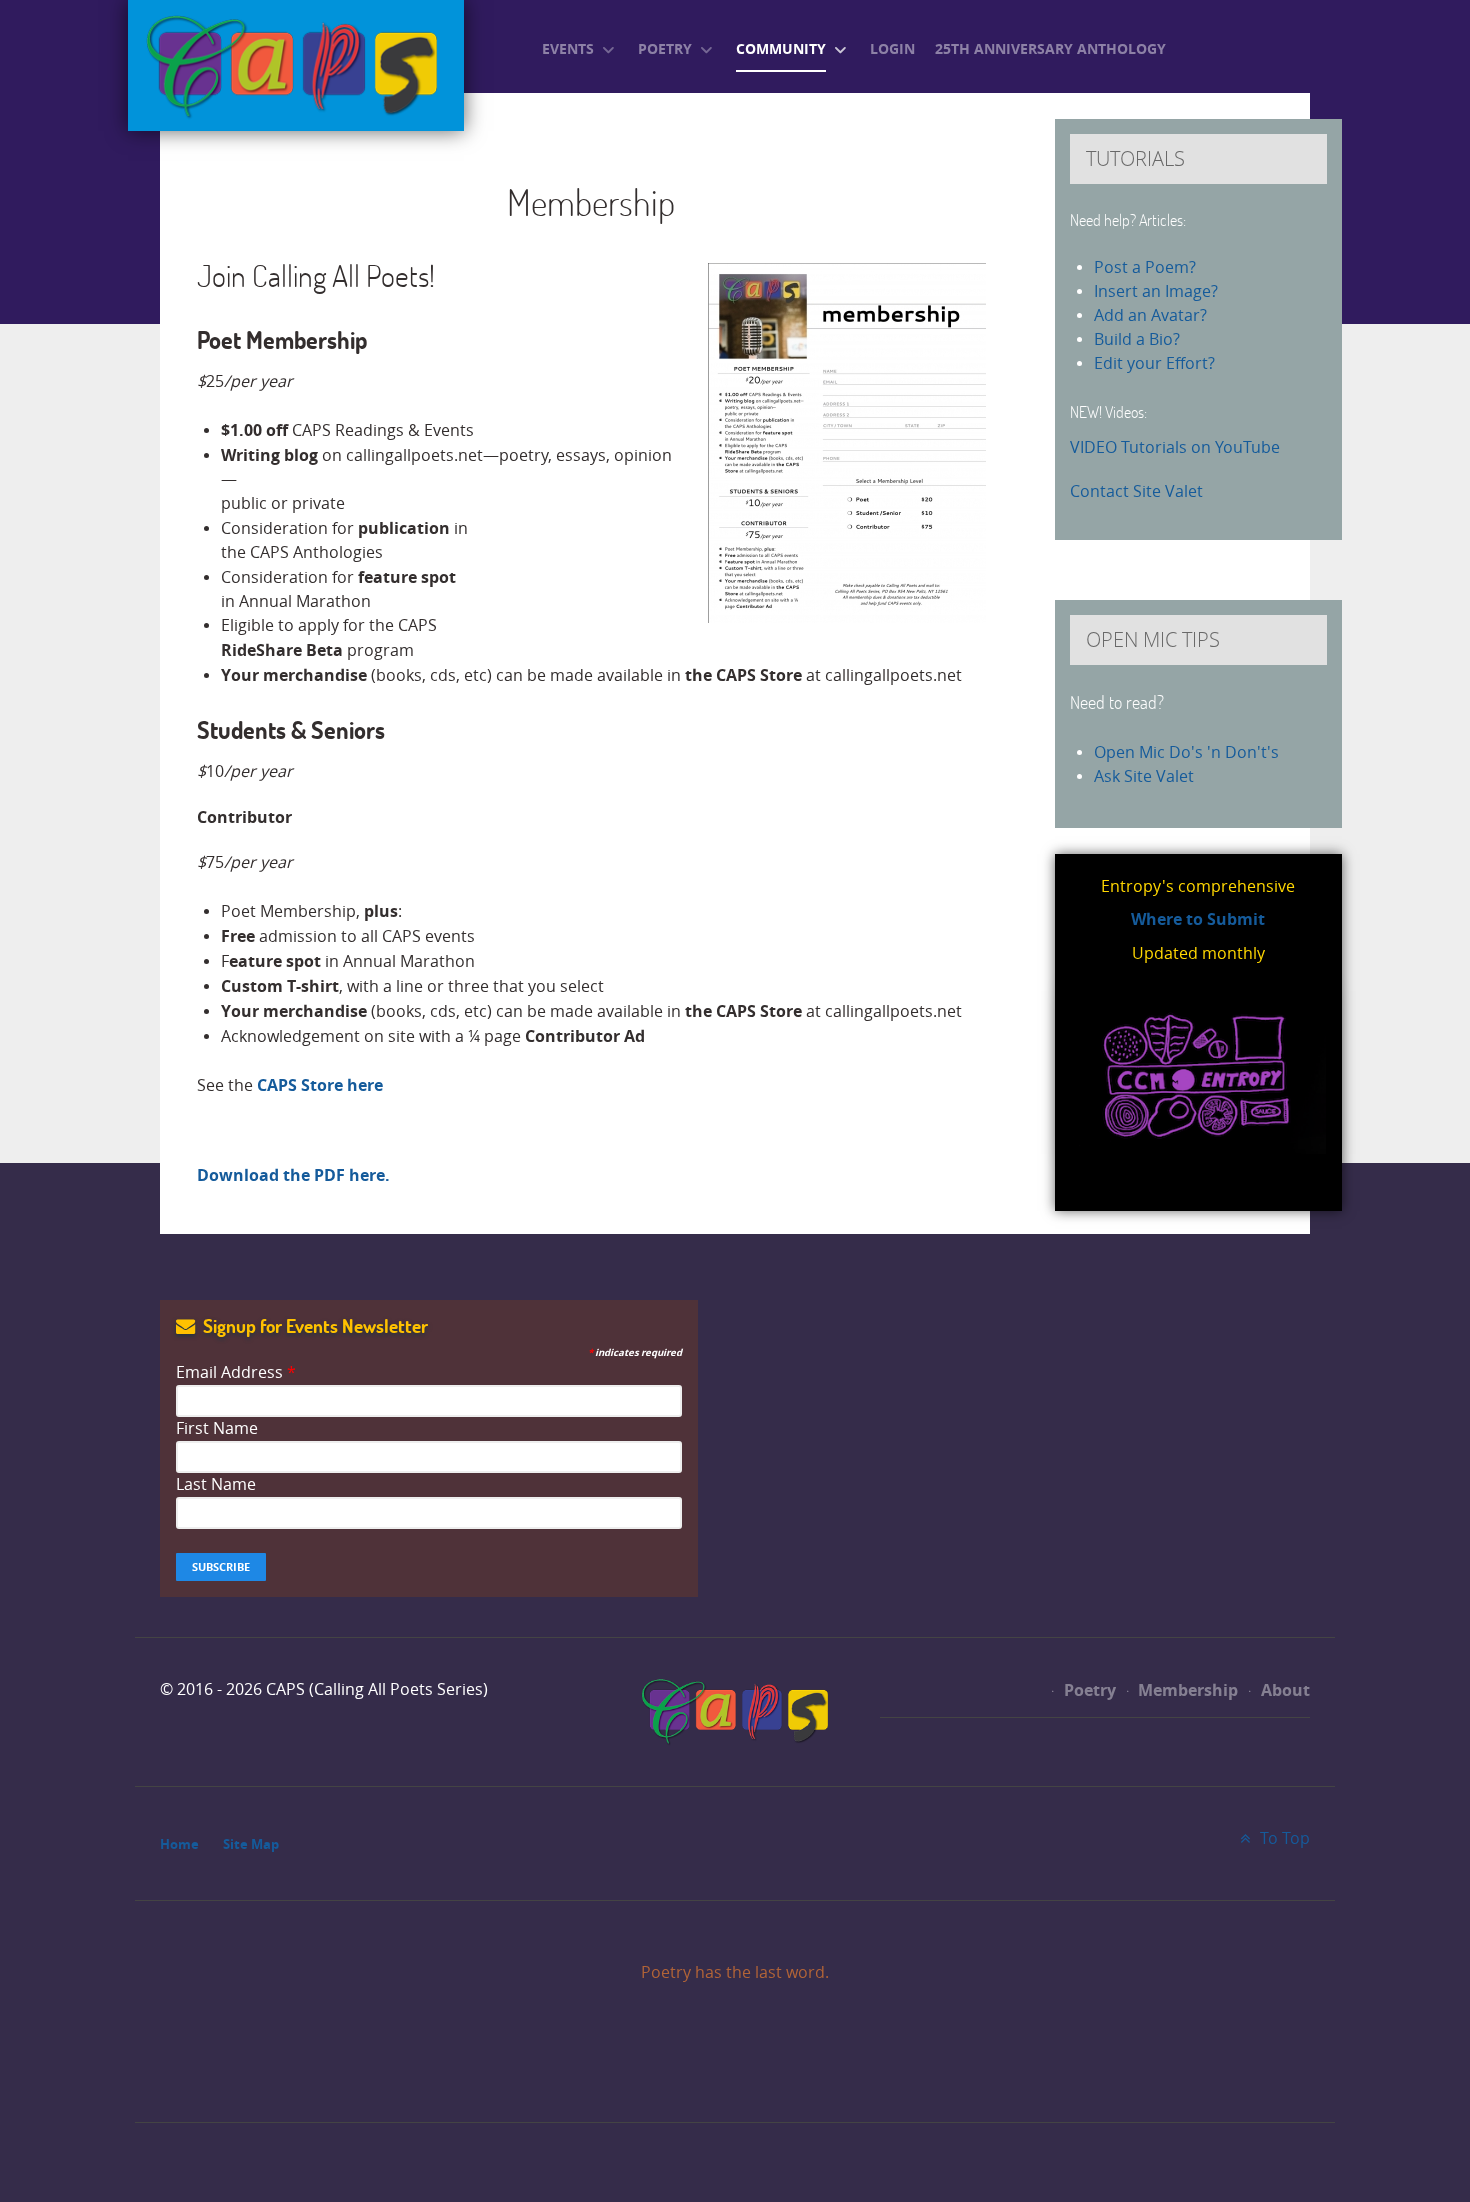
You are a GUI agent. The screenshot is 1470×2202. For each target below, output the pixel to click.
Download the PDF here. (293, 1175)
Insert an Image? (1156, 291)
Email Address (236, 1372)
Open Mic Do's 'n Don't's (1186, 752)
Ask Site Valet (1144, 776)
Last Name (216, 1484)
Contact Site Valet (1136, 491)
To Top (1283, 1838)
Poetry (1088, 1690)
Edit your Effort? (1154, 363)
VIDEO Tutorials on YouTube (1175, 447)
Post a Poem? (1145, 267)
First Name (217, 1428)
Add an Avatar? (1150, 315)
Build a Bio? (1137, 339)
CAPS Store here (320, 1085)
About (1283, 1690)
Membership (1186, 1690)
